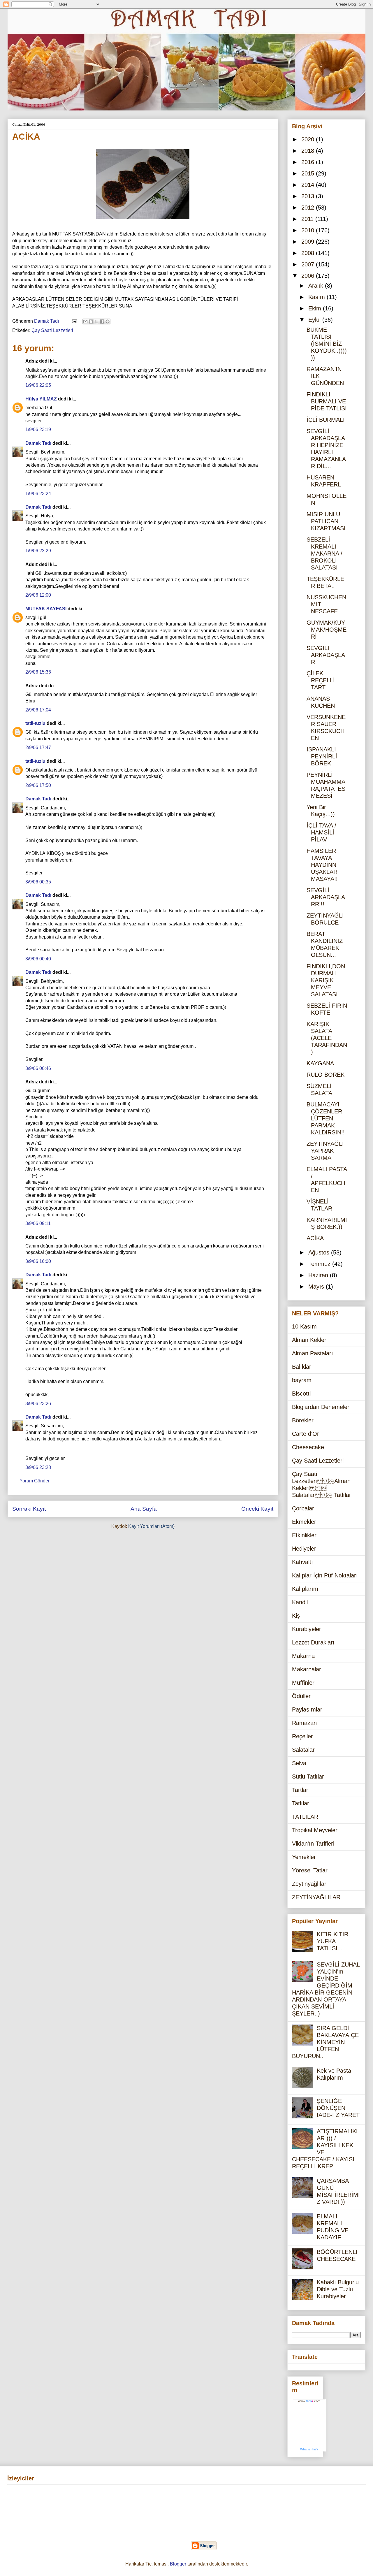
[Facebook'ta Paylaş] (102, 321)
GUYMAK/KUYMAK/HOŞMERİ (327, 630)
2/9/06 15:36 (38, 672)
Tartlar (300, 1790)
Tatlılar (301, 1803)
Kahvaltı (302, 1562)
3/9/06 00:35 (38, 882)
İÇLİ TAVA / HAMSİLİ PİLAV (321, 832)
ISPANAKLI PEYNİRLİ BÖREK (322, 756)
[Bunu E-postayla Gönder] (85, 321)
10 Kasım (304, 1326)
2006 (309, 276)
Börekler (303, 1420)
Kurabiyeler (307, 1629)
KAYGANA (320, 1063)
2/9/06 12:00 (38, 595)
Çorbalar (303, 1508)
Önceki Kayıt (257, 1509)
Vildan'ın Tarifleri (313, 1844)
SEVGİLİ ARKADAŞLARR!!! (326, 897)
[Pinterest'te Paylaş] (108, 321)
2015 (309, 173)
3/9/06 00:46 (38, 1068)
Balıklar (302, 1367)
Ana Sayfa (144, 1509)
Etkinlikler (304, 1535)
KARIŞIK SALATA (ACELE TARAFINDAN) (327, 1038)
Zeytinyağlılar (309, 1884)
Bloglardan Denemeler (321, 1407)
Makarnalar (307, 1669)
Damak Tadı (38, 443)
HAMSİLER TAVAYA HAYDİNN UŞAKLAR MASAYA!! (322, 865)
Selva (299, 1763)
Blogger (178, 2564)
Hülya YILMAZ (41, 399)
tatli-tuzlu (35, 723)
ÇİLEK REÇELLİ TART (321, 680)
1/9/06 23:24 (38, 494)
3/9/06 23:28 (38, 1467)
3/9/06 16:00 (38, 1261)
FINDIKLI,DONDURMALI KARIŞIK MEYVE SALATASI (326, 980)
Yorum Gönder (35, 1481)
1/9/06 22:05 (38, 385)
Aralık (317, 286)
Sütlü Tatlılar (308, 1777)
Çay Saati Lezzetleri (52, 330)
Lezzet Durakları (313, 1642)
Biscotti (301, 1394)
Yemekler (304, 1857)
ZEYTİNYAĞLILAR (316, 1897)
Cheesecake (308, 1447)
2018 (309, 151)
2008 (309, 253)
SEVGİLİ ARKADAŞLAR (326, 655)
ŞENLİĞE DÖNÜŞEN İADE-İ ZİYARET (338, 2108)
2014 (309, 185)
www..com (309, 2401)
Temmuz (320, 1264)
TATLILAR (305, 1817)
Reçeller (302, 1736)
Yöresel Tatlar (310, 1870)
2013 (309, 196)
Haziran (319, 1275)
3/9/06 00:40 (38, 959)
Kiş (296, 1616)
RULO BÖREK (326, 1075)
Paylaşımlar (307, 1709)
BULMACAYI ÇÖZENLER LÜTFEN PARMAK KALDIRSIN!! (326, 1118)
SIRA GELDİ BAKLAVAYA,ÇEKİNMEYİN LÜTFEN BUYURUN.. (325, 2042)
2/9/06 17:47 (38, 747)
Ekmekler (304, 1522)
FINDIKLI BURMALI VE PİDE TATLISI (327, 401)
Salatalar (303, 1750)
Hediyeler (304, 1549)
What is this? (309, 2449)
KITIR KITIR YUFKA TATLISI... (332, 1941)
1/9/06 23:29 (38, 551)
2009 (309, 242)
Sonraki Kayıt (29, 1509)
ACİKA (315, 1238)
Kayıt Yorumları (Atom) (151, 1526)
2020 (309, 139)
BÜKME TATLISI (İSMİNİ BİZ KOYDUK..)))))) (327, 344)
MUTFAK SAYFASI (46, 609)
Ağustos (320, 1252)
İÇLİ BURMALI (326, 420)
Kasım (317, 297)
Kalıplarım (305, 1589)
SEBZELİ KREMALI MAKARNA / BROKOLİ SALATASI (324, 553)
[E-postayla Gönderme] (74, 321)
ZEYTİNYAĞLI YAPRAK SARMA (325, 1151)
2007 (309, 264)
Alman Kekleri (310, 1340)
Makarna (303, 1656)
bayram (302, 1380)
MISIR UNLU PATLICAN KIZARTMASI (326, 521)
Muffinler (303, 1683)
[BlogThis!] (91, 321)
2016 (309, 162)
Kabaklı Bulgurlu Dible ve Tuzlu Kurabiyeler (338, 2289)
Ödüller (301, 1696)
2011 (308, 219)
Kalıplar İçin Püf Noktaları (325, 1575)
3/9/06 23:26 (38, 1404)
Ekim (316, 308)
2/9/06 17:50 (38, 785)
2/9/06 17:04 (38, 710)
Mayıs (317, 1287)
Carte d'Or (306, 1434)
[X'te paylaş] (96, 321)
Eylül (315, 320)
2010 (309, 230)
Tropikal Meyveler (315, 1830)
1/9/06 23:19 (38, 429)
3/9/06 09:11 (38, 1223)
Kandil (300, 1602)
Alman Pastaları (313, 1353)
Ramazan (304, 1723)
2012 (309, 208)
